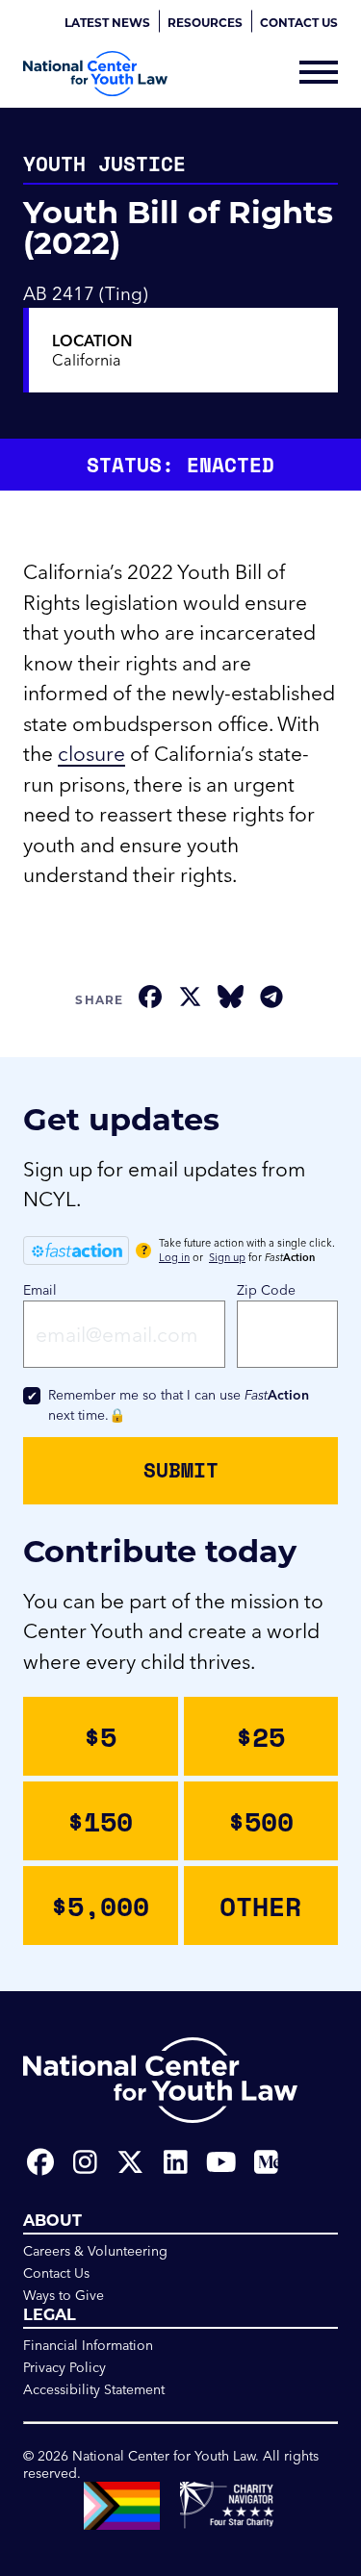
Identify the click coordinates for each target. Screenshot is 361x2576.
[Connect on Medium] (266, 2162)
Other (260, 1906)
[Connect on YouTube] (221, 2162)
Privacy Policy (64, 2367)
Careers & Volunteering (95, 2251)
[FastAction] (76, 1250)
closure (91, 753)
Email (40, 1290)
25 (260, 1736)
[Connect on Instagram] (85, 2162)
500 (261, 1821)
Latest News (107, 22)
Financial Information (88, 2345)
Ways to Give (64, 2295)
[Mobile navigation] (319, 74)
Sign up (227, 1257)
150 (100, 1821)
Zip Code (266, 1290)
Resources (205, 22)
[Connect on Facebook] (40, 2162)
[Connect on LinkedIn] (176, 2162)
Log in (174, 1257)
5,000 (100, 1906)
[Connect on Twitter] (130, 2162)
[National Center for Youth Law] (95, 74)
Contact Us (299, 22)
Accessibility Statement (94, 2389)
